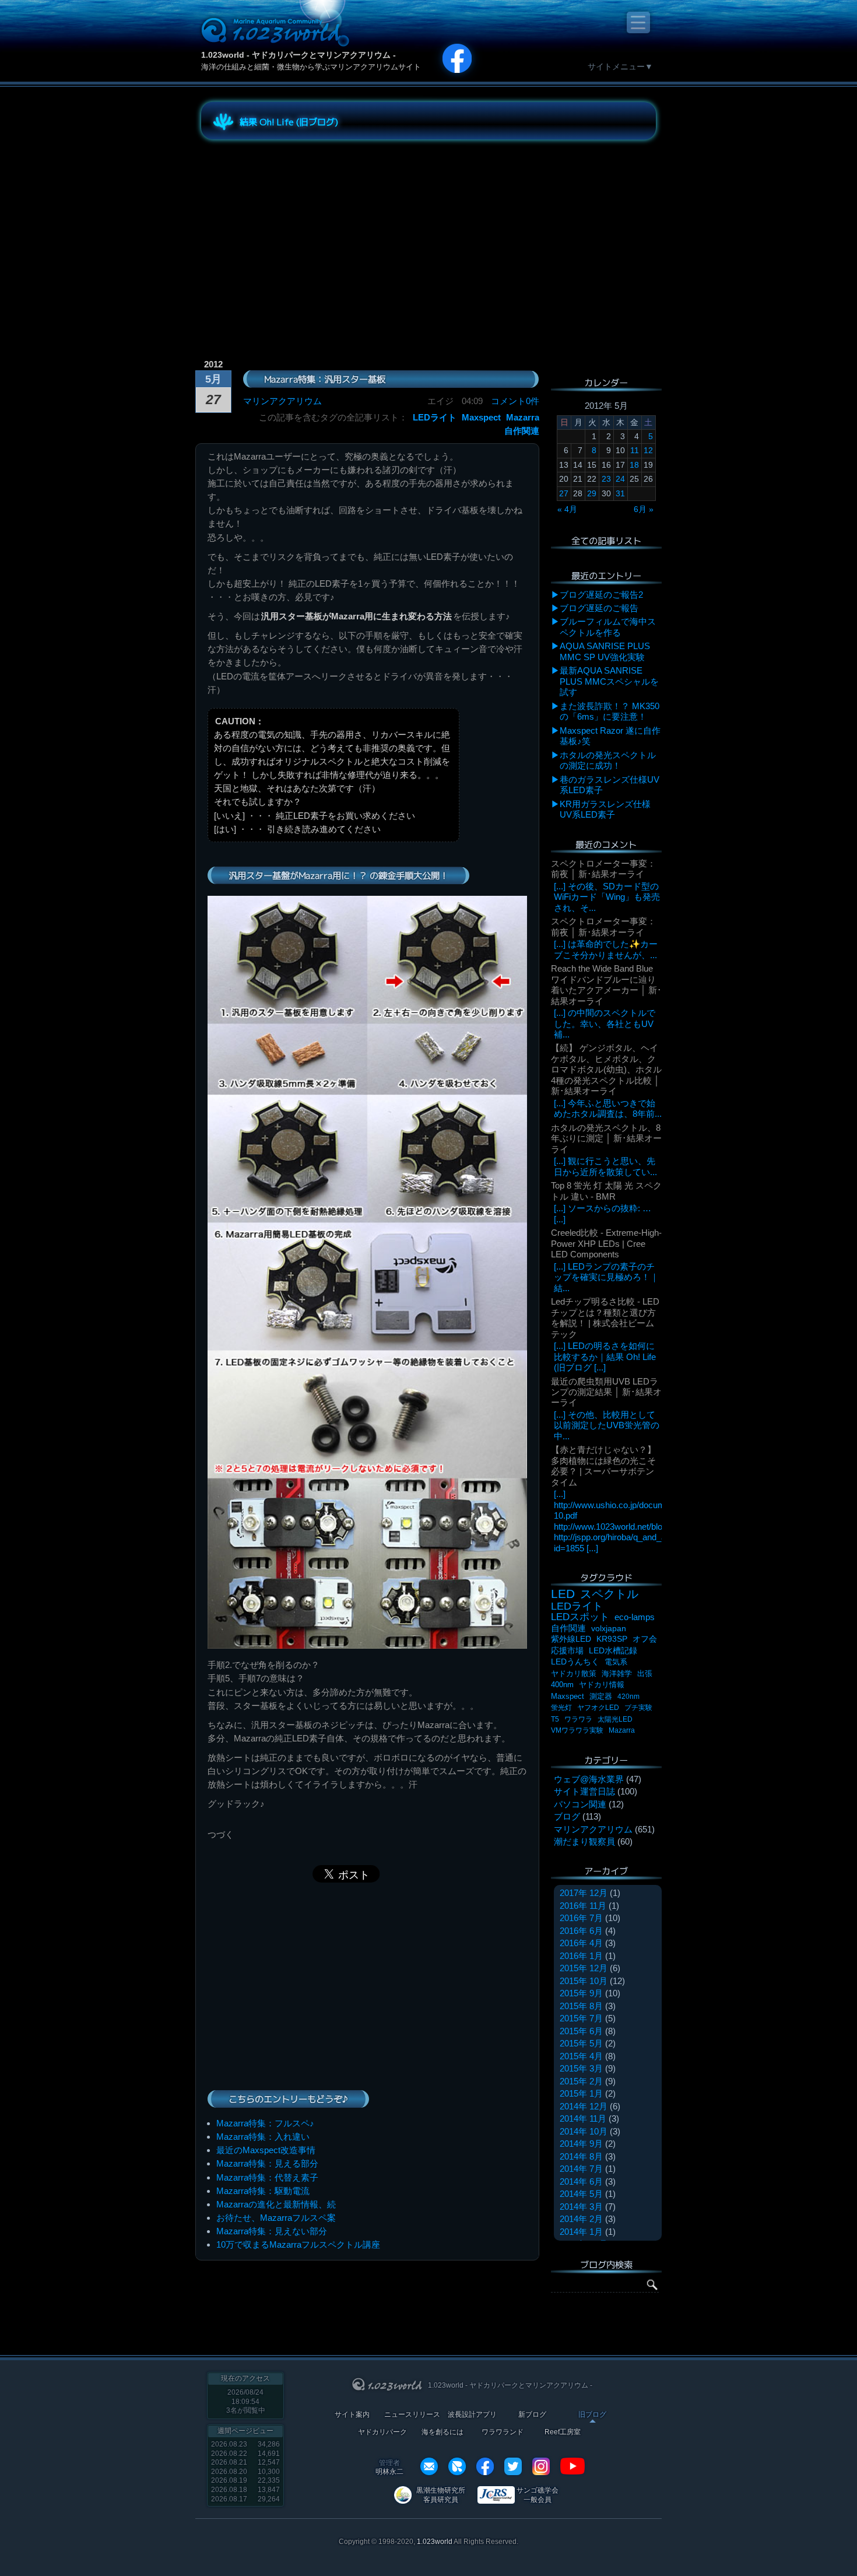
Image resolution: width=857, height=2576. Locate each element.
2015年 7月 (581, 2018)
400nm (562, 1685)
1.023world (435, 2542)
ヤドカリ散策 (574, 1673)
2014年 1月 (581, 2232)
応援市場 (567, 1651)
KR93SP (612, 1639)
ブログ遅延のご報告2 (601, 595)
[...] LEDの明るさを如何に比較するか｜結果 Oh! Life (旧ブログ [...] (605, 1357)
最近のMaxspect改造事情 (266, 2150)
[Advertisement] (306, 230)
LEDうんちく (575, 1662)
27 (564, 493)
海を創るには (442, 2432)
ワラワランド (503, 2432)
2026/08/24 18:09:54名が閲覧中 (246, 2401)
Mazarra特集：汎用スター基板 (325, 379)
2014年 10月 (584, 2131)
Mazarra (523, 417)
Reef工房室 (563, 2432)
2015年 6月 (581, 2031)
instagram (541, 2466)
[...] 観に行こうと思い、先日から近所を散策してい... (605, 1166)
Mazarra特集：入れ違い (263, 2137)
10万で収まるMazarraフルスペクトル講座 (298, 2244)
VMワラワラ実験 (577, 1730)
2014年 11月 (583, 2118)
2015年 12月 (584, 1968)
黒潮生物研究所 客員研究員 (441, 2495)
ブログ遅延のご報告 (599, 608)
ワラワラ (578, 1719)
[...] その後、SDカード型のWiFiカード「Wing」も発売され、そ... (607, 897)
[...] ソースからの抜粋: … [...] (603, 1213)
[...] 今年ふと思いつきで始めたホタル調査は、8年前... (608, 1108)
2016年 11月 (583, 1906)
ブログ (567, 1816)
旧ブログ (592, 2415)
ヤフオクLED (598, 1708)
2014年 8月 (581, 2156)
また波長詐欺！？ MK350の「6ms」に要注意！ (610, 711)
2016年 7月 (581, 1918)
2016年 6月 (581, 1931)
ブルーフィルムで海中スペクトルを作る (608, 627)
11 (635, 450)
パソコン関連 (580, 1804)
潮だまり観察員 (584, 1841)
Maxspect (481, 417)
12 (648, 450)
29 (592, 493)
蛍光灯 (561, 1708)
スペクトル (609, 1594)
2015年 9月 (581, 1993)
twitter (513, 2466)
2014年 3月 (581, 2207)
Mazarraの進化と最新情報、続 (276, 2204)
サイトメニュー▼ (620, 66)
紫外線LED (571, 1639)
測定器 (601, 1697)
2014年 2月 (581, 2219)
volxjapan (609, 1628)
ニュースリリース (412, 2415)
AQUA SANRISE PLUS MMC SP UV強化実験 (605, 651)
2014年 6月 (581, 2181)
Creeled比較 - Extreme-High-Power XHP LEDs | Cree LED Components (606, 1243)
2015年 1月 (581, 2093)
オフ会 (645, 1639)
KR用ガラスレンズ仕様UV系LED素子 (605, 809)
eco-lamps (635, 1617)
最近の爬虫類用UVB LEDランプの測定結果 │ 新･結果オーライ (606, 1392)
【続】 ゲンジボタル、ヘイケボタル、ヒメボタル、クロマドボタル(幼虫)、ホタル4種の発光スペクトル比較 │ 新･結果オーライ (606, 1069)
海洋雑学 (617, 1673)
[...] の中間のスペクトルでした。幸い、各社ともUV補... (605, 1024)
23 (606, 479)
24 (620, 479)
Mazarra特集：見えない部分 (272, 2231)
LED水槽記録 (613, 1651)
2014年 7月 (581, 2169)
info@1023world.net (429, 2466)
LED (563, 1594)
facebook (485, 2466)
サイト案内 (352, 2415)
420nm (628, 1697)
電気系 (616, 1662)
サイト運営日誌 (584, 1791)
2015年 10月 (584, 1981)
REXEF (457, 2466)
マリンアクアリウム (282, 401)
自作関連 (522, 431)
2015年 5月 (581, 2043)
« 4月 (567, 509)
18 (634, 465)
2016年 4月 (581, 1943)
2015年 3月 (581, 2068)
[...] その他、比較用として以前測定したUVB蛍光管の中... (607, 1425)
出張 (645, 1673)
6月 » (644, 509)
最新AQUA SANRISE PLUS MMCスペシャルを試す (609, 681)
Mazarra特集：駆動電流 (263, 2191)
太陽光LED (615, 1719)
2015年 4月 (581, 2056)
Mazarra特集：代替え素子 (267, 2177)
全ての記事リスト (606, 540)
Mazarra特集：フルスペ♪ (265, 2123)
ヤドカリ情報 (602, 1685)
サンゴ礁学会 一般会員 (538, 2495)
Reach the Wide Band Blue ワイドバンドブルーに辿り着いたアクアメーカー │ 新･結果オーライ (606, 984)
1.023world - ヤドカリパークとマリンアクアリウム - (298, 55)
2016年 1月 (581, 1956)
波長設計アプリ (472, 2415)
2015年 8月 (581, 2006)
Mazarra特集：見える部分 (267, 2163)
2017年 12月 (584, 1893)
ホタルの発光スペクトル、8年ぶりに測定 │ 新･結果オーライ (606, 1138)
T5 (555, 1719)
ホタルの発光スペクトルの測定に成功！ (608, 760)
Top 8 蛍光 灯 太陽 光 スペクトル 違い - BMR (606, 1191)
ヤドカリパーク (382, 2432)
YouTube (572, 2466)
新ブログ (532, 2415)
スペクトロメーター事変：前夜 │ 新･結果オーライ (603, 869)
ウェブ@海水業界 (589, 1779)
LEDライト (435, 417)
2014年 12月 (584, 2106)
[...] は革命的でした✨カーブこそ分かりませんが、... (606, 949)
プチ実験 (638, 1708)
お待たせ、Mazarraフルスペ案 (276, 2218)
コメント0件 (515, 401)
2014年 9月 (581, 2144)
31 (620, 493)
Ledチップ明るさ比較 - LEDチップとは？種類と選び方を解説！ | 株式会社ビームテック (605, 1317)
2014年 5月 (581, 2194)
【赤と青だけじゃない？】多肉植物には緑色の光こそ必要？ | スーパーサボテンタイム (603, 1466)
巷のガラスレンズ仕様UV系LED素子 (610, 785)
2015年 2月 (581, 2081)
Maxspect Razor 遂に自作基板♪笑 (610, 736)
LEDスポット (580, 1617)
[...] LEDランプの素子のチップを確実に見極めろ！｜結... (606, 1277)
